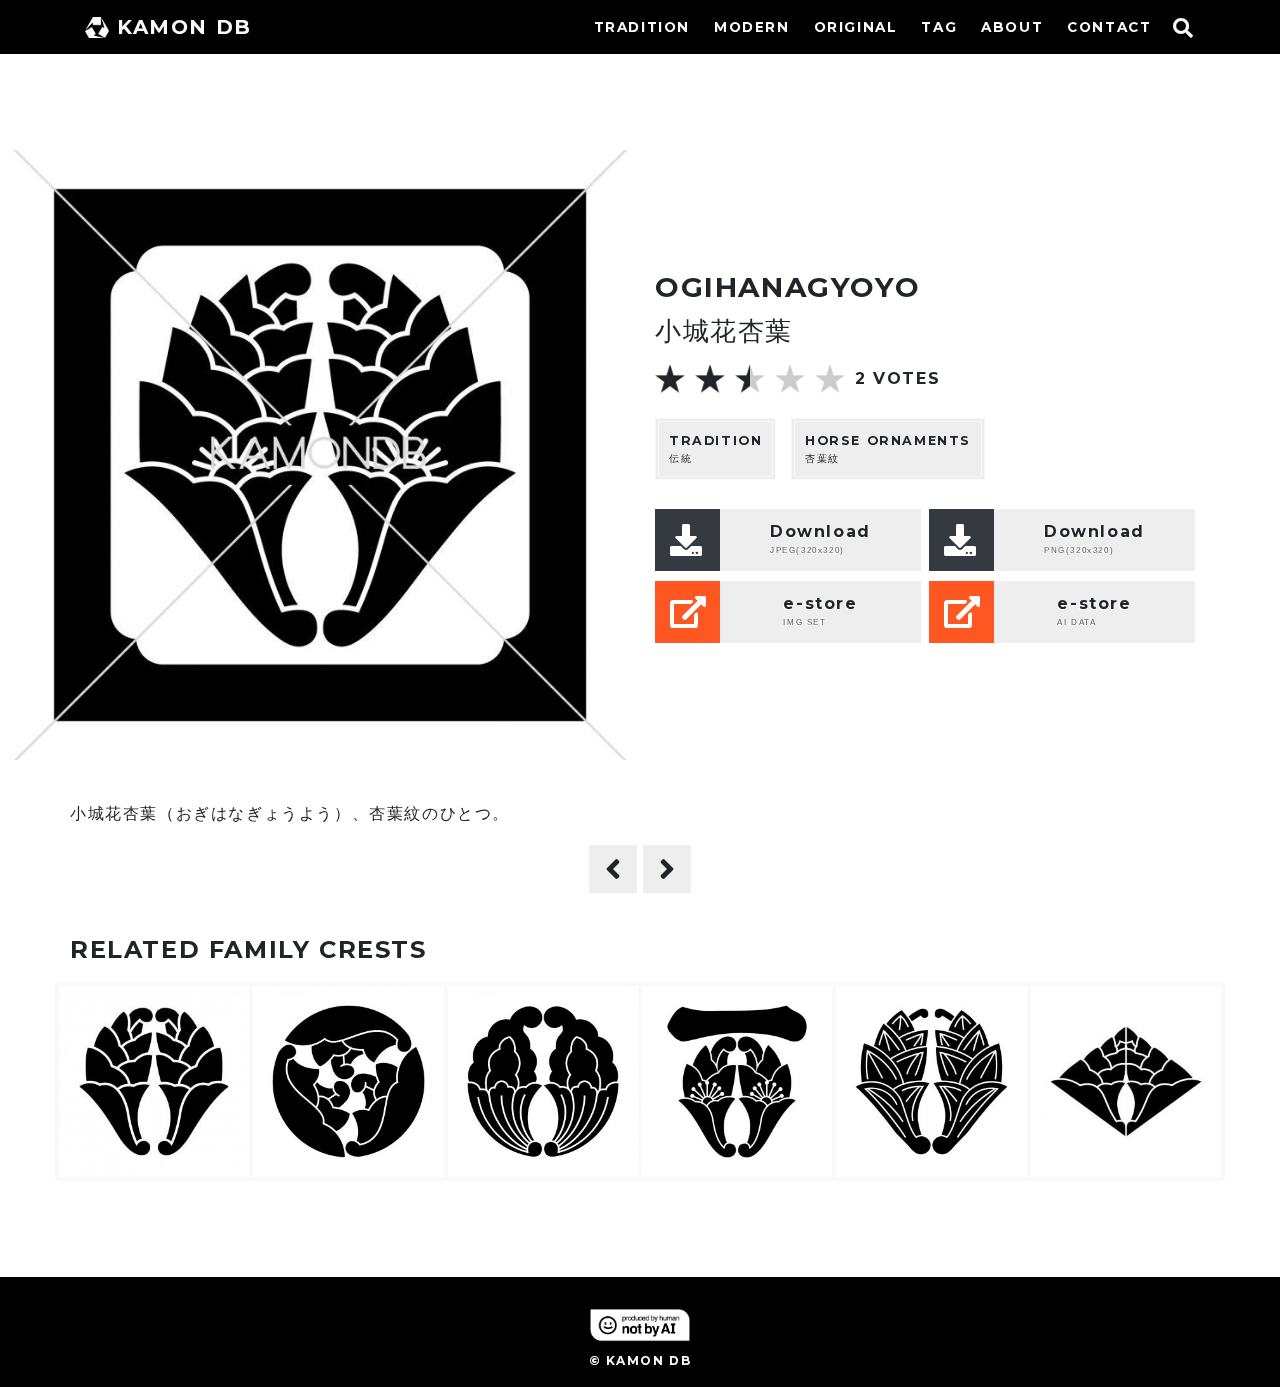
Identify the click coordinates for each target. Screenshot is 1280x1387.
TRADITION (642, 27)
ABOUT (1012, 27)
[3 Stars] (750, 379)
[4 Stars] (790, 379)
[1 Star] (670, 379)
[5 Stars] (830, 379)
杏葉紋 (888, 449)
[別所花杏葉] (613, 869)
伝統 (715, 449)
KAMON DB (184, 27)
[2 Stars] (710, 379)
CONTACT (1109, 27)
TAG (939, 27)
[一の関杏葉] (667, 869)
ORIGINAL (856, 27)
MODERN (752, 27)
